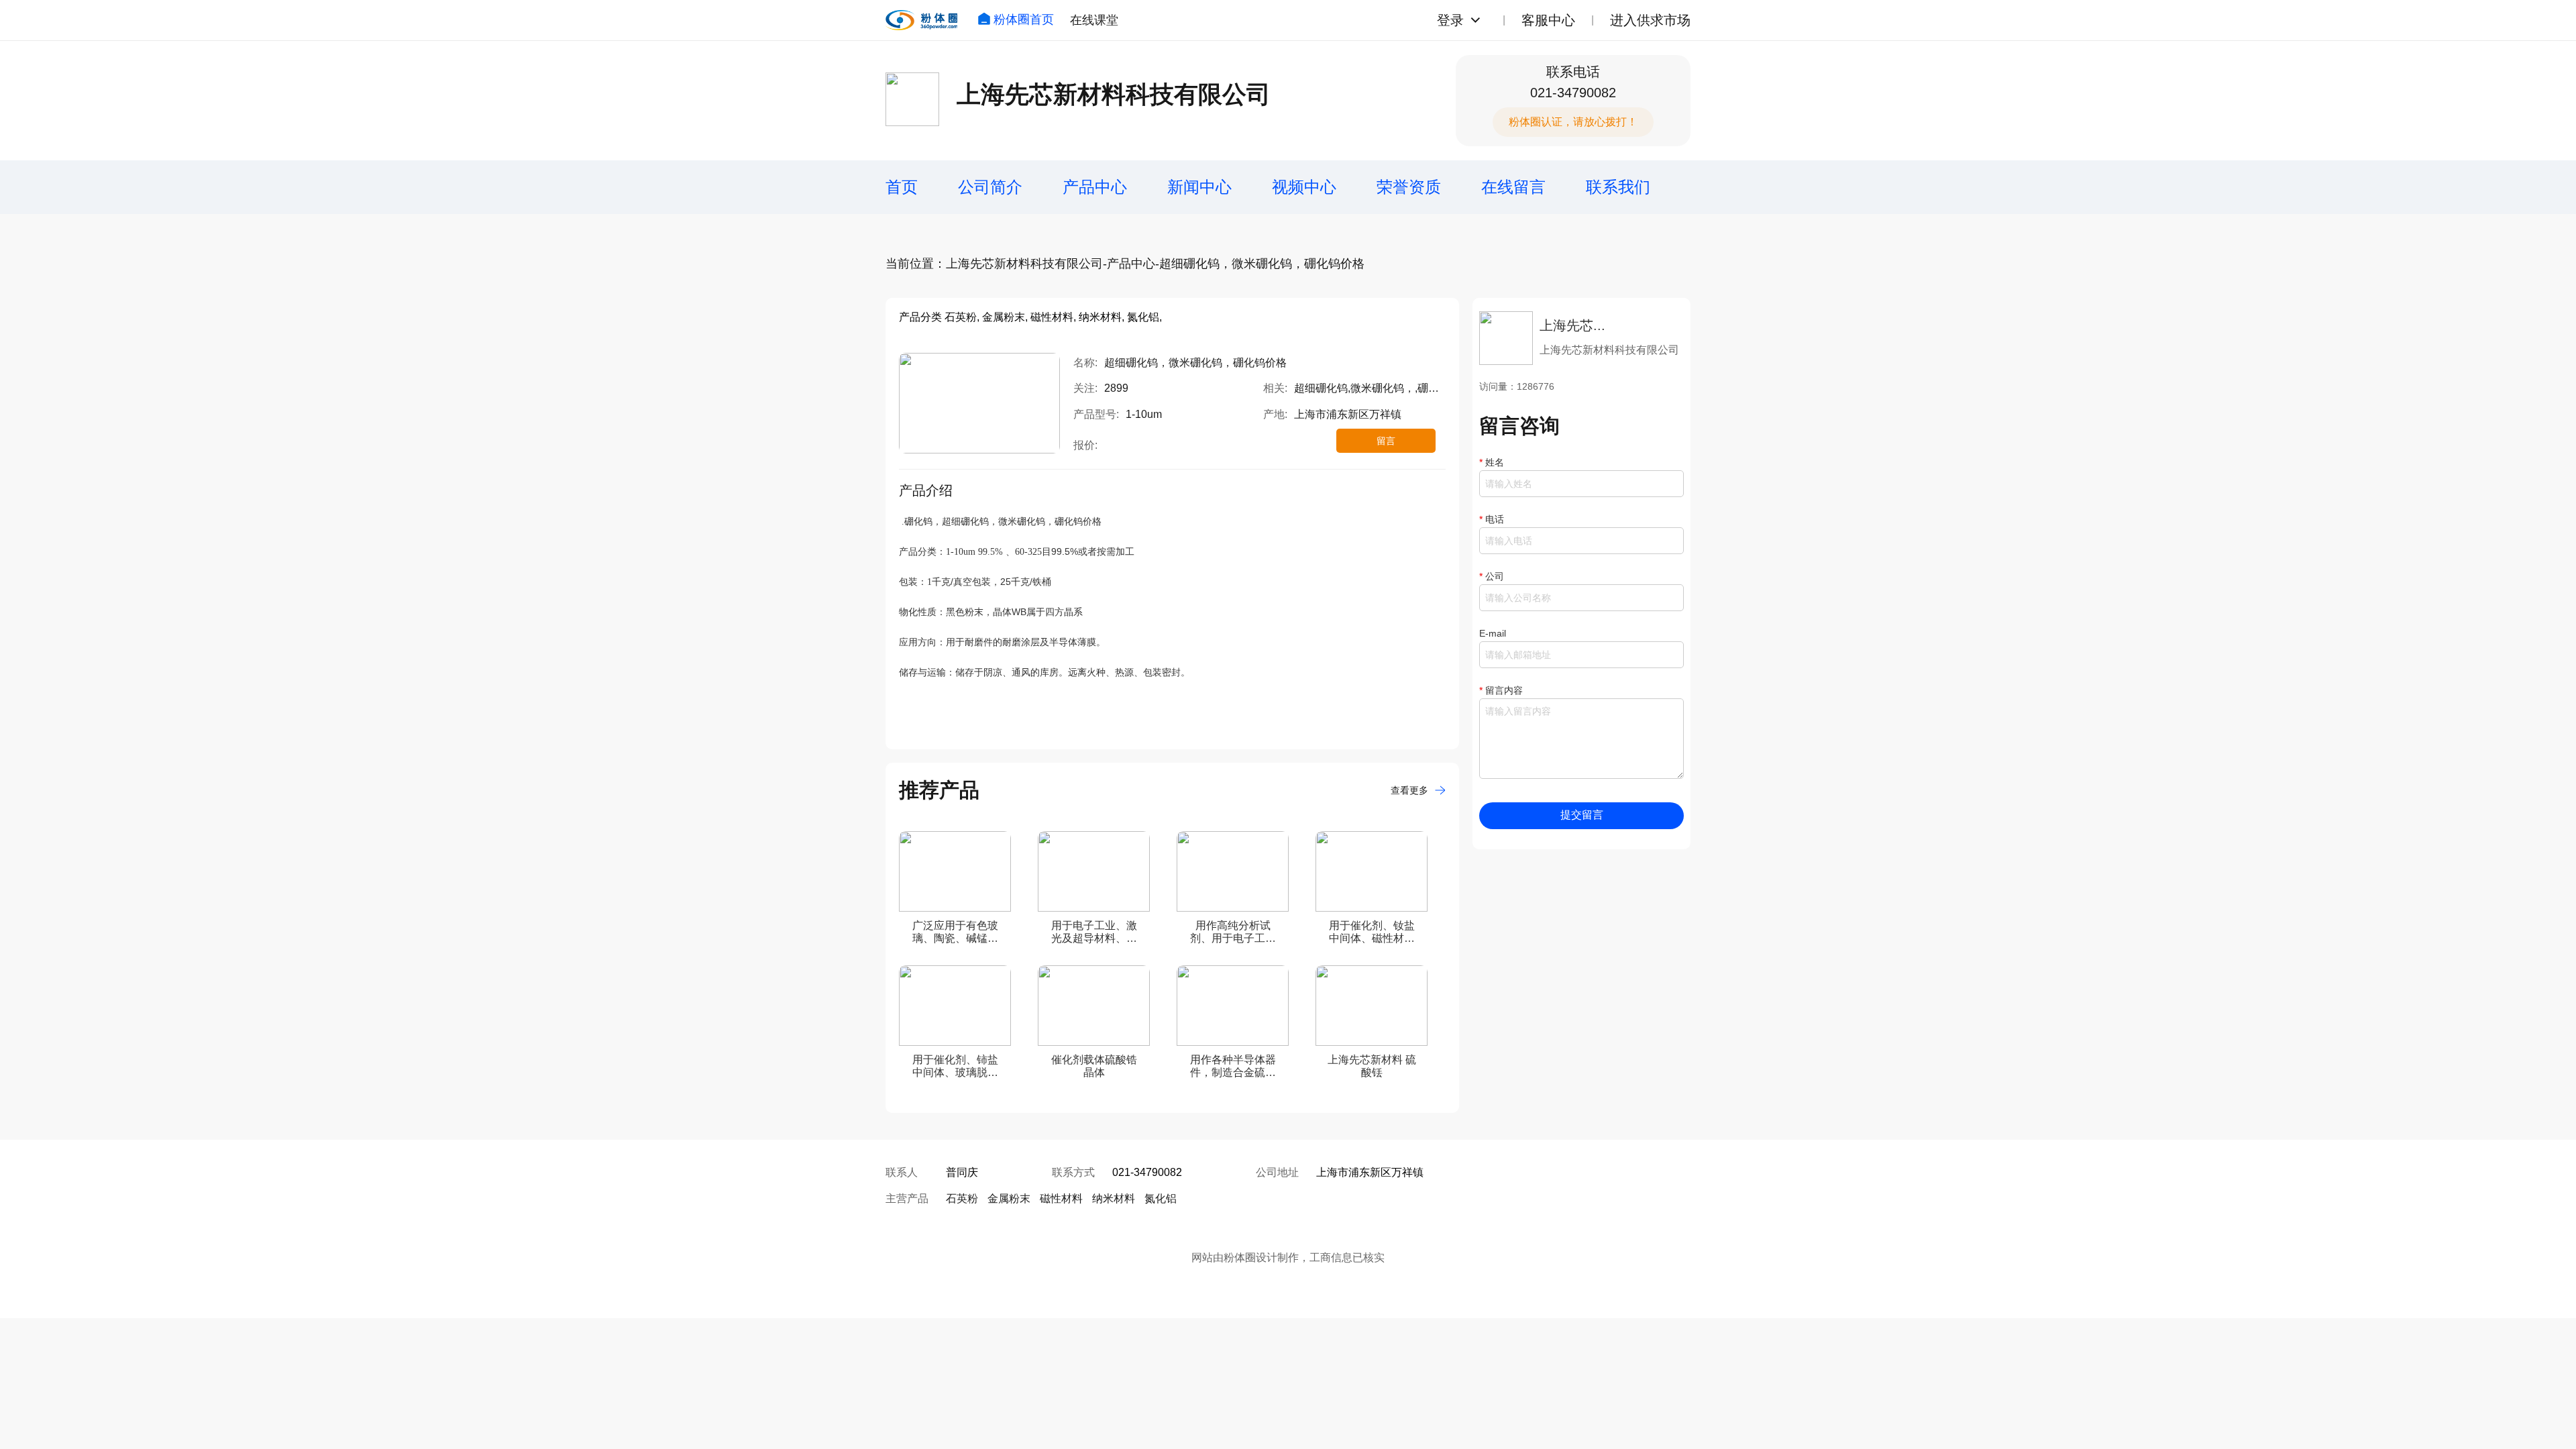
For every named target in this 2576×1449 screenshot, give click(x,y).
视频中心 (1304, 187)
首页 (902, 187)
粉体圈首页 (1024, 19)
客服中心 (1548, 20)
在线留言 (1513, 187)
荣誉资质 (1409, 187)
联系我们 (1618, 187)
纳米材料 (1114, 1198)
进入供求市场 (1650, 20)
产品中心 (1095, 187)
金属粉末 (1009, 1198)
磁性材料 (1061, 1198)
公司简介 (990, 187)
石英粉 (962, 1198)
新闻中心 (1199, 187)
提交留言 (1582, 815)
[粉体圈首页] (921, 20)
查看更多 (1409, 790)
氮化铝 (1161, 1198)
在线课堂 (1094, 20)
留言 (1386, 441)
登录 (1450, 20)
